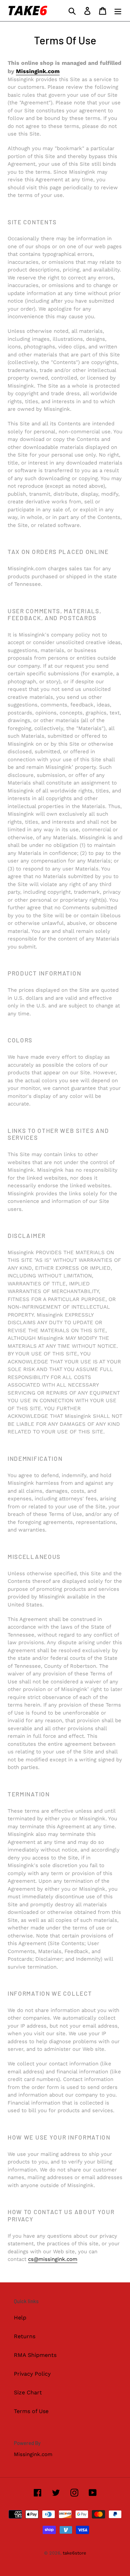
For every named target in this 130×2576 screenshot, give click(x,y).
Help (20, 2318)
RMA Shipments (35, 2355)
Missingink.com (38, 71)
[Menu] (118, 11)
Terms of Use (31, 2411)
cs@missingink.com (53, 2259)
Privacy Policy (32, 2374)
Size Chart (28, 2392)
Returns (25, 2336)
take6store (75, 2553)
